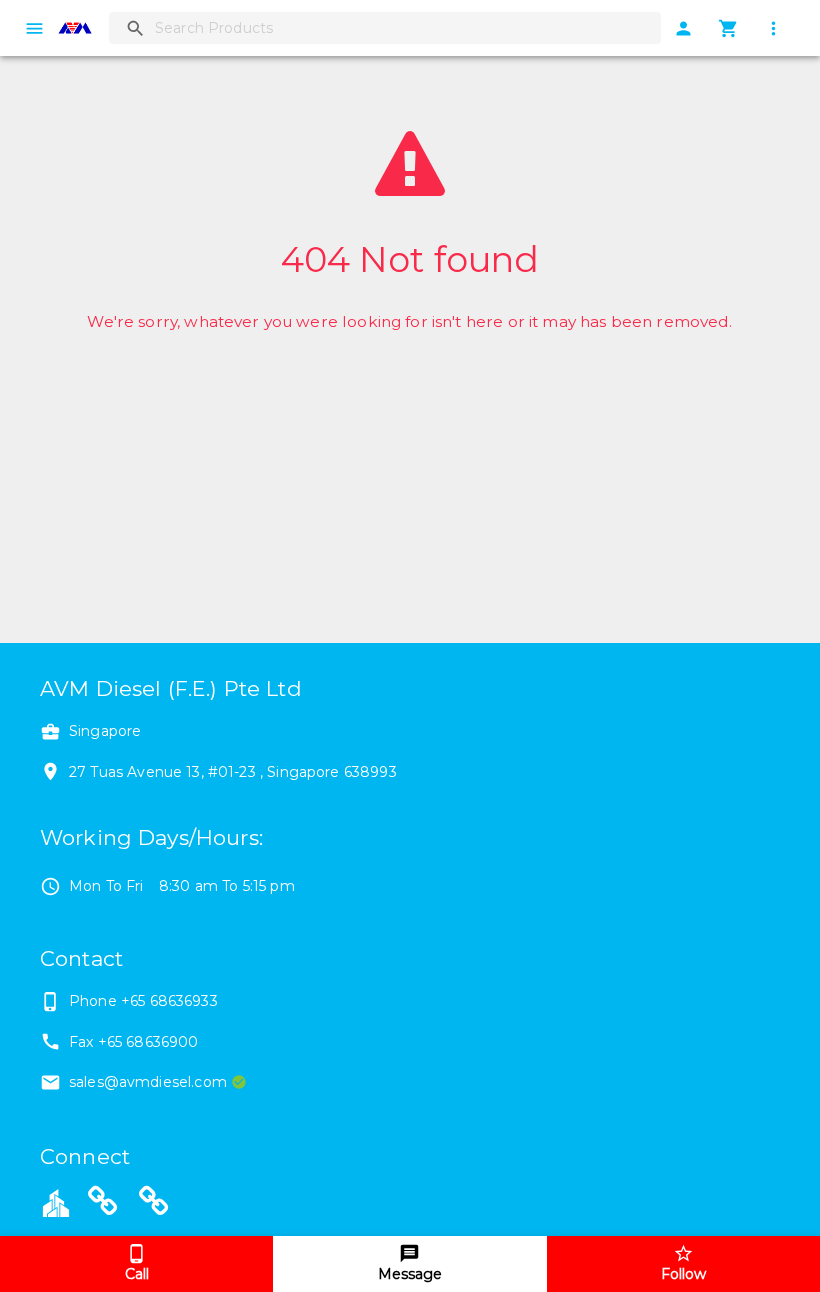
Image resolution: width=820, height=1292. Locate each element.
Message (410, 1274)
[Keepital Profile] (56, 1201)
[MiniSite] (154, 1205)
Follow (683, 1274)
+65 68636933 (169, 1001)
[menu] (34, 28)
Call (137, 1274)
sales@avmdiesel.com (148, 1082)
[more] (773, 28)
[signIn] (683, 28)
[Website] (103, 1205)
